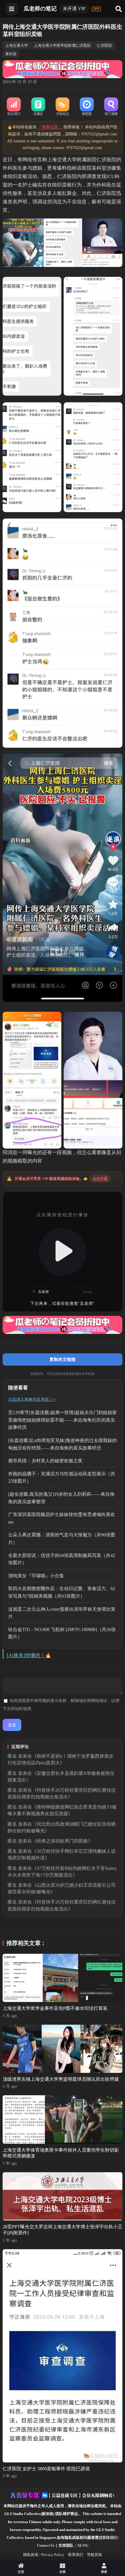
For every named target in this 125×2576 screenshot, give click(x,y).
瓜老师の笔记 (40, 9)
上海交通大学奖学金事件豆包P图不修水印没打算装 (55, 2008)
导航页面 (94, 2555)
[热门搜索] (111, 107)
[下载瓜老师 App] (96, 9)
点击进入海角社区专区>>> (32, 1399)
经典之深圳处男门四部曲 (62, 1841)
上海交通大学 (17, 45)
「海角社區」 (50, 127)
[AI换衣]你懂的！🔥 (29, 1655)
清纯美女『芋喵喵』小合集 (36, 1576)
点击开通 (100, 1179)
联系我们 (76, 2555)
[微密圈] (87, 107)
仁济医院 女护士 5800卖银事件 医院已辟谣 (46, 2469)
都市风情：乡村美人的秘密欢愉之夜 (45, 1461)
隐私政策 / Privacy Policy (44, 2555)
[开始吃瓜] (63, 107)
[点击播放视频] (63, 1252)
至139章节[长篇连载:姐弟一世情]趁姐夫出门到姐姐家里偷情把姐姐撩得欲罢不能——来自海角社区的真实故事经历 (63, 1420)
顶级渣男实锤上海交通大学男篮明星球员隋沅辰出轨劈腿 (61, 2079)
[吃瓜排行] (14, 107)
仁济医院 (104, 45)
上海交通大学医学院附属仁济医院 (62, 45)
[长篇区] (38, 107)
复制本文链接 (63, 1359)
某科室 (11, 54)
